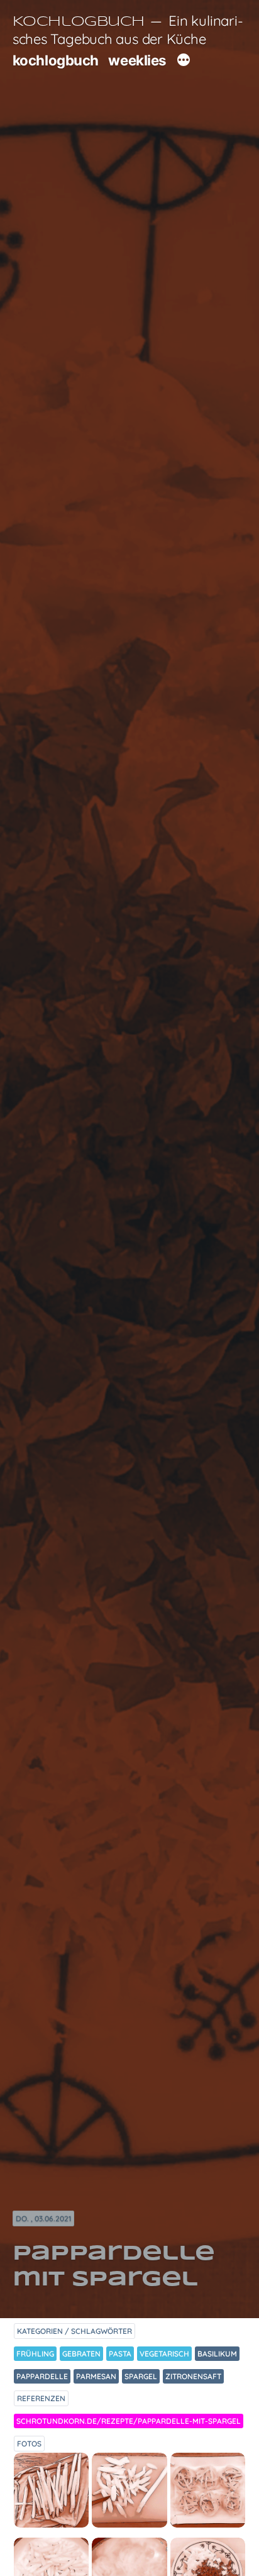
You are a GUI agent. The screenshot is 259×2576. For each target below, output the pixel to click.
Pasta (120, 2354)
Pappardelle (42, 2376)
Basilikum (217, 2354)
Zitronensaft (193, 2376)
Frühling (35, 2354)
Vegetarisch (164, 2354)
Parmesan (96, 2376)
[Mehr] (184, 62)
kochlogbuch (56, 60)
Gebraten (81, 2354)
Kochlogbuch (79, 22)
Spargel (141, 2376)
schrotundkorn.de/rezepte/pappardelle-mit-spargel (129, 2421)
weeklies (137, 60)
